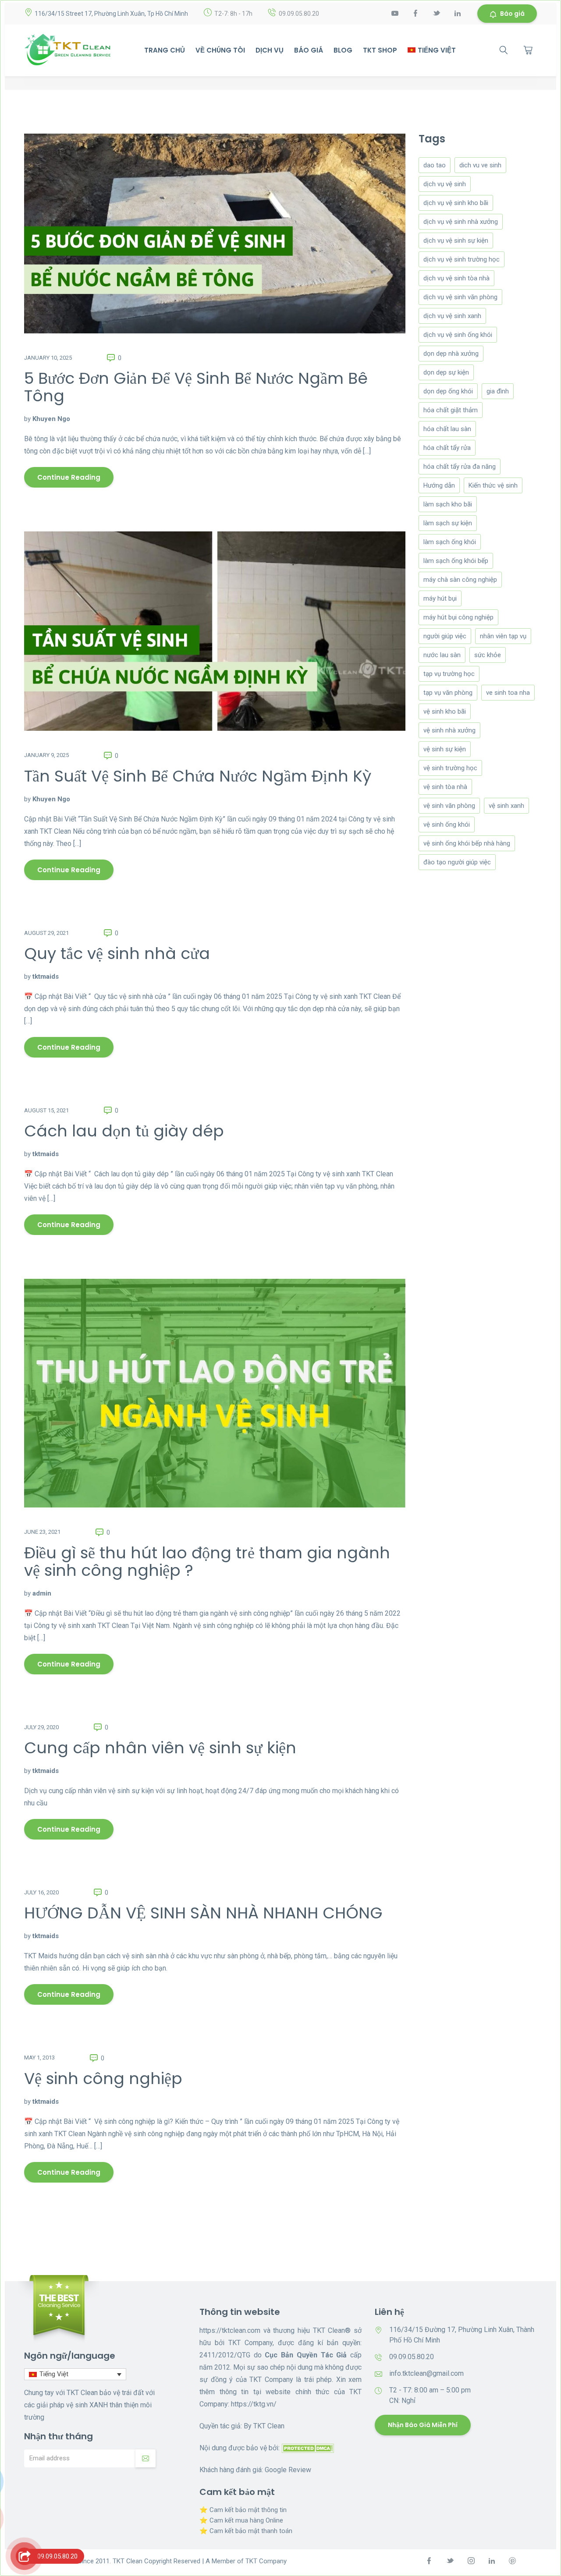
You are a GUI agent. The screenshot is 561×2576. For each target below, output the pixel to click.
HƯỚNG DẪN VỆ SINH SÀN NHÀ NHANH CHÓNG (203, 1913)
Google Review (288, 2470)
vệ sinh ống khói (447, 824)
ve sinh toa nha (508, 693)
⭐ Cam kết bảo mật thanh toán (246, 2531)
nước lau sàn (442, 655)
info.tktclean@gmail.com (426, 2373)
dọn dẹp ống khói (448, 391)
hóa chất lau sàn (447, 429)
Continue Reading (69, 477)
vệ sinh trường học (450, 768)
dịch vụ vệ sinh (445, 184)
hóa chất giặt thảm (451, 410)
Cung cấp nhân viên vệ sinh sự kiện (160, 1748)
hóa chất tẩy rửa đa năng (460, 467)
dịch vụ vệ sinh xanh (452, 316)
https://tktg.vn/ (254, 2404)
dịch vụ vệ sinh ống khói (458, 335)
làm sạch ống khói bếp (456, 561)
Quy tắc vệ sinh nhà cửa (117, 954)
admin (42, 1593)
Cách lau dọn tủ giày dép (124, 1131)
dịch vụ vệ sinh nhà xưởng (461, 222)
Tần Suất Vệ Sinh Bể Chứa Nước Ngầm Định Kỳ (198, 776)
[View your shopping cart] (528, 50)
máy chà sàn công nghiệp (460, 580)
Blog (343, 50)
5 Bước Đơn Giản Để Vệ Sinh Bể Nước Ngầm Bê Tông (196, 387)
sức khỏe (488, 655)
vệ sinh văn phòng (449, 806)
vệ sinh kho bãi (445, 711)
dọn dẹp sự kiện (446, 372)
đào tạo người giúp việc (457, 862)
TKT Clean (269, 2426)
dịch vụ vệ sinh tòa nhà (456, 278)
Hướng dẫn (439, 485)
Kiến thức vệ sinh (493, 485)
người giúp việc (445, 636)
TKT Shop (380, 50)
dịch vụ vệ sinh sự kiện (456, 241)
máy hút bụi (440, 598)
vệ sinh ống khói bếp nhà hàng (467, 843)
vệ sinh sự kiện (445, 749)
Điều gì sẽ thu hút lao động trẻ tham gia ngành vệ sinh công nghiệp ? (207, 1562)
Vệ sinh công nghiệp (103, 2079)
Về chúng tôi (220, 50)
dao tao (435, 165)
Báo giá (512, 14)
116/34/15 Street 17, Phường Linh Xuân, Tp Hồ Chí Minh (111, 14)
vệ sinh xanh (506, 806)
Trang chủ (165, 50)
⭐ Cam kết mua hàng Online (241, 2520)
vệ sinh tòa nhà (445, 787)
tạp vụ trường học (449, 674)
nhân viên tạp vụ (503, 636)
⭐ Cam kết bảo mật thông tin (243, 2510)
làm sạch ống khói (450, 542)
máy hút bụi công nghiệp (458, 617)
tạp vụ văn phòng (448, 693)
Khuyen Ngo (51, 419)
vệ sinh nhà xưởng (449, 730)
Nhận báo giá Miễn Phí (423, 2425)
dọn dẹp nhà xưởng (451, 354)
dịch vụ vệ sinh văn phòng (460, 297)
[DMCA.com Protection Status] (308, 2448)
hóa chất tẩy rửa (447, 448)
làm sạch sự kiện (448, 523)
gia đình (498, 391)
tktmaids (46, 977)
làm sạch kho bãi (448, 504)
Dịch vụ (270, 50)
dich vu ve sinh (480, 165)
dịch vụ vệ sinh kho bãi (456, 203)
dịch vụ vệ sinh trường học (462, 259)
